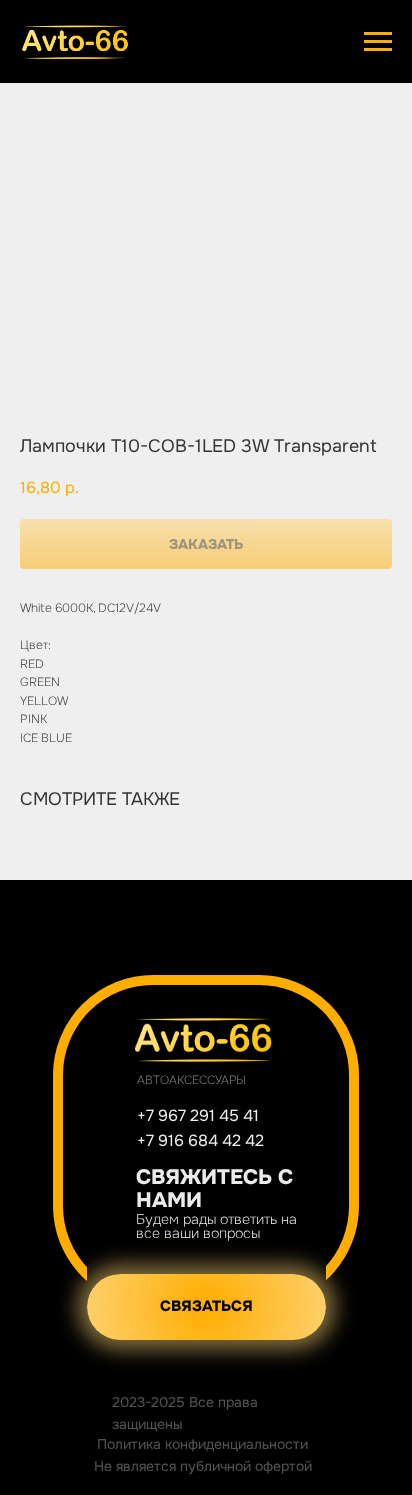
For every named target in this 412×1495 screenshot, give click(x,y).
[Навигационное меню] (378, 42)
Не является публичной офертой (203, 1466)
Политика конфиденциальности (202, 1444)
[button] (206, 1307)
